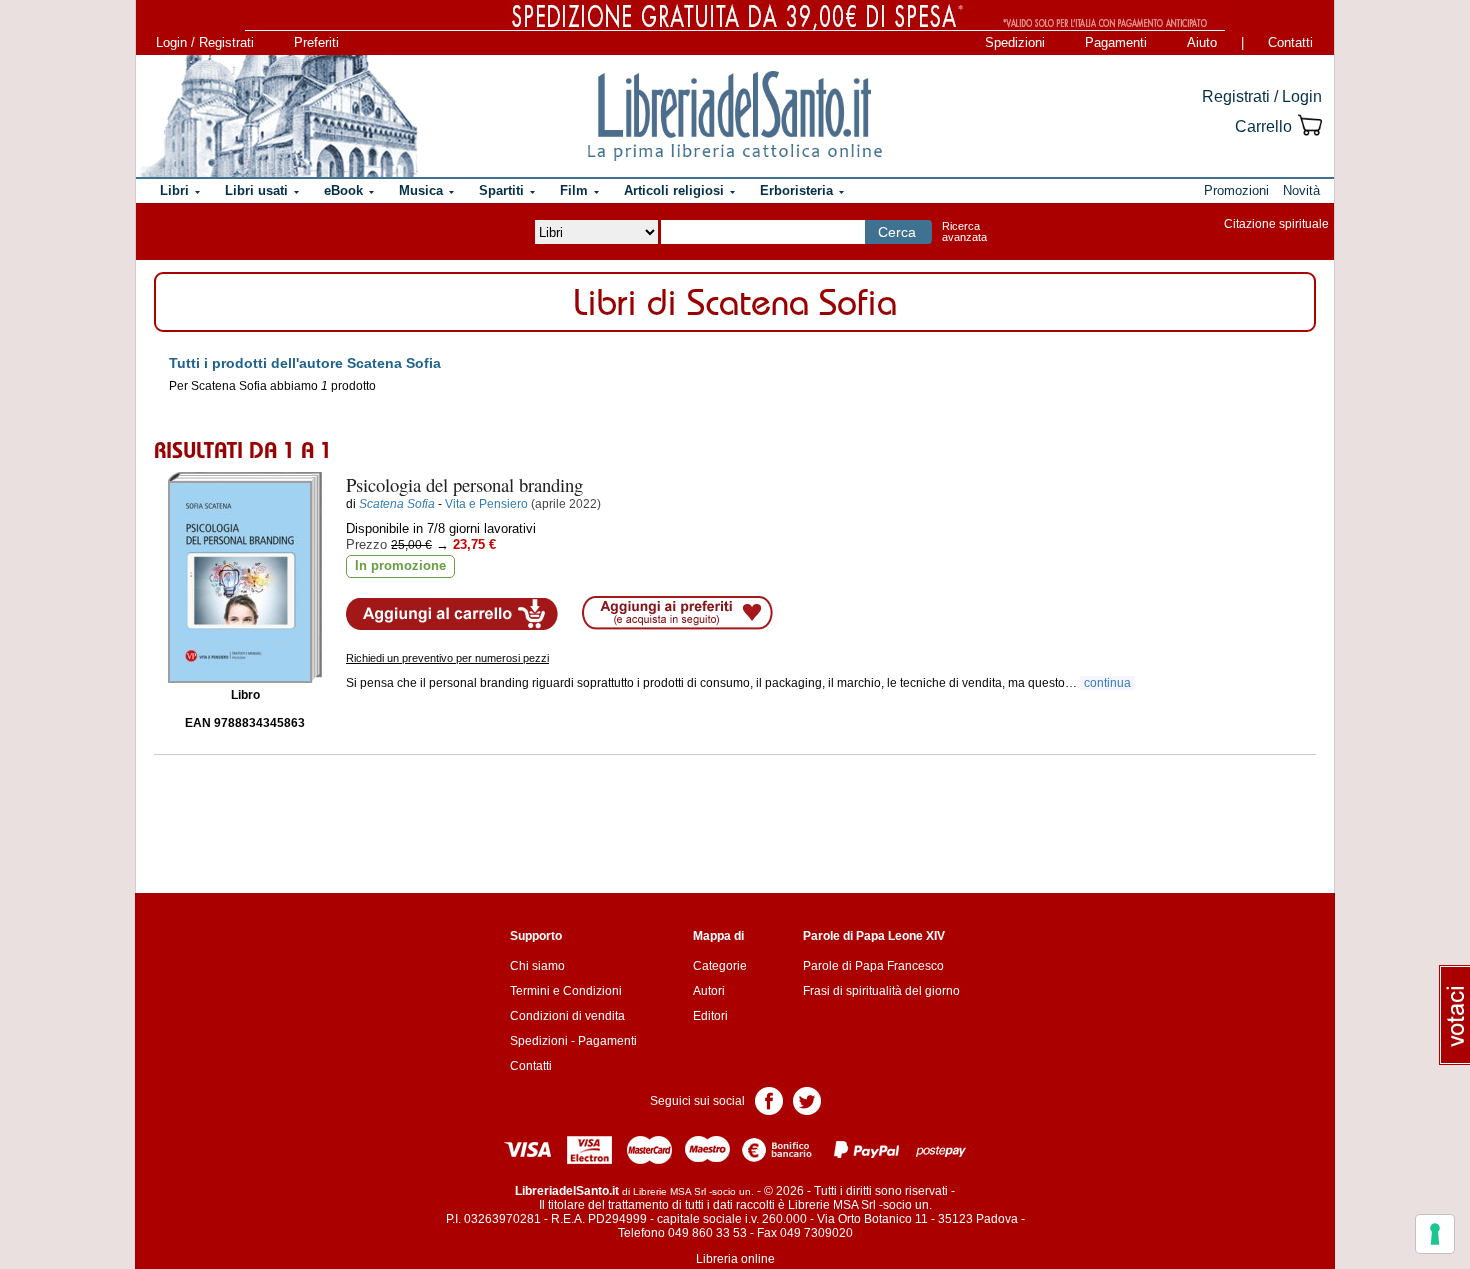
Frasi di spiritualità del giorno (881, 991)
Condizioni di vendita (567, 1016)
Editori (710, 1016)
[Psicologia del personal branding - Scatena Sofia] (245, 577)
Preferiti (316, 42)
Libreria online (735, 1259)
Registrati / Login (1262, 96)
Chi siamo (537, 966)
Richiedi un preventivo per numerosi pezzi (447, 658)
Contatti (1290, 42)
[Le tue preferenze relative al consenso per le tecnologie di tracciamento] (1435, 1234)
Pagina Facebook (769, 1099)
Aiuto (1202, 42)
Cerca (897, 232)
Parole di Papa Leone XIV (874, 936)
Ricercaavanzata (964, 231)
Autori (709, 991)
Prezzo (366, 544)
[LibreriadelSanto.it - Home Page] (735, 116)
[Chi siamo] (278, 116)
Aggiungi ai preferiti (677, 613)
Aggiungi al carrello (452, 614)
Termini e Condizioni (566, 991)
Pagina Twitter (807, 1099)
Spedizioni (1015, 42)
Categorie (720, 966)
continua (1107, 683)
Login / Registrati (205, 42)
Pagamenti (1116, 42)
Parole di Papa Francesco (873, 966)
